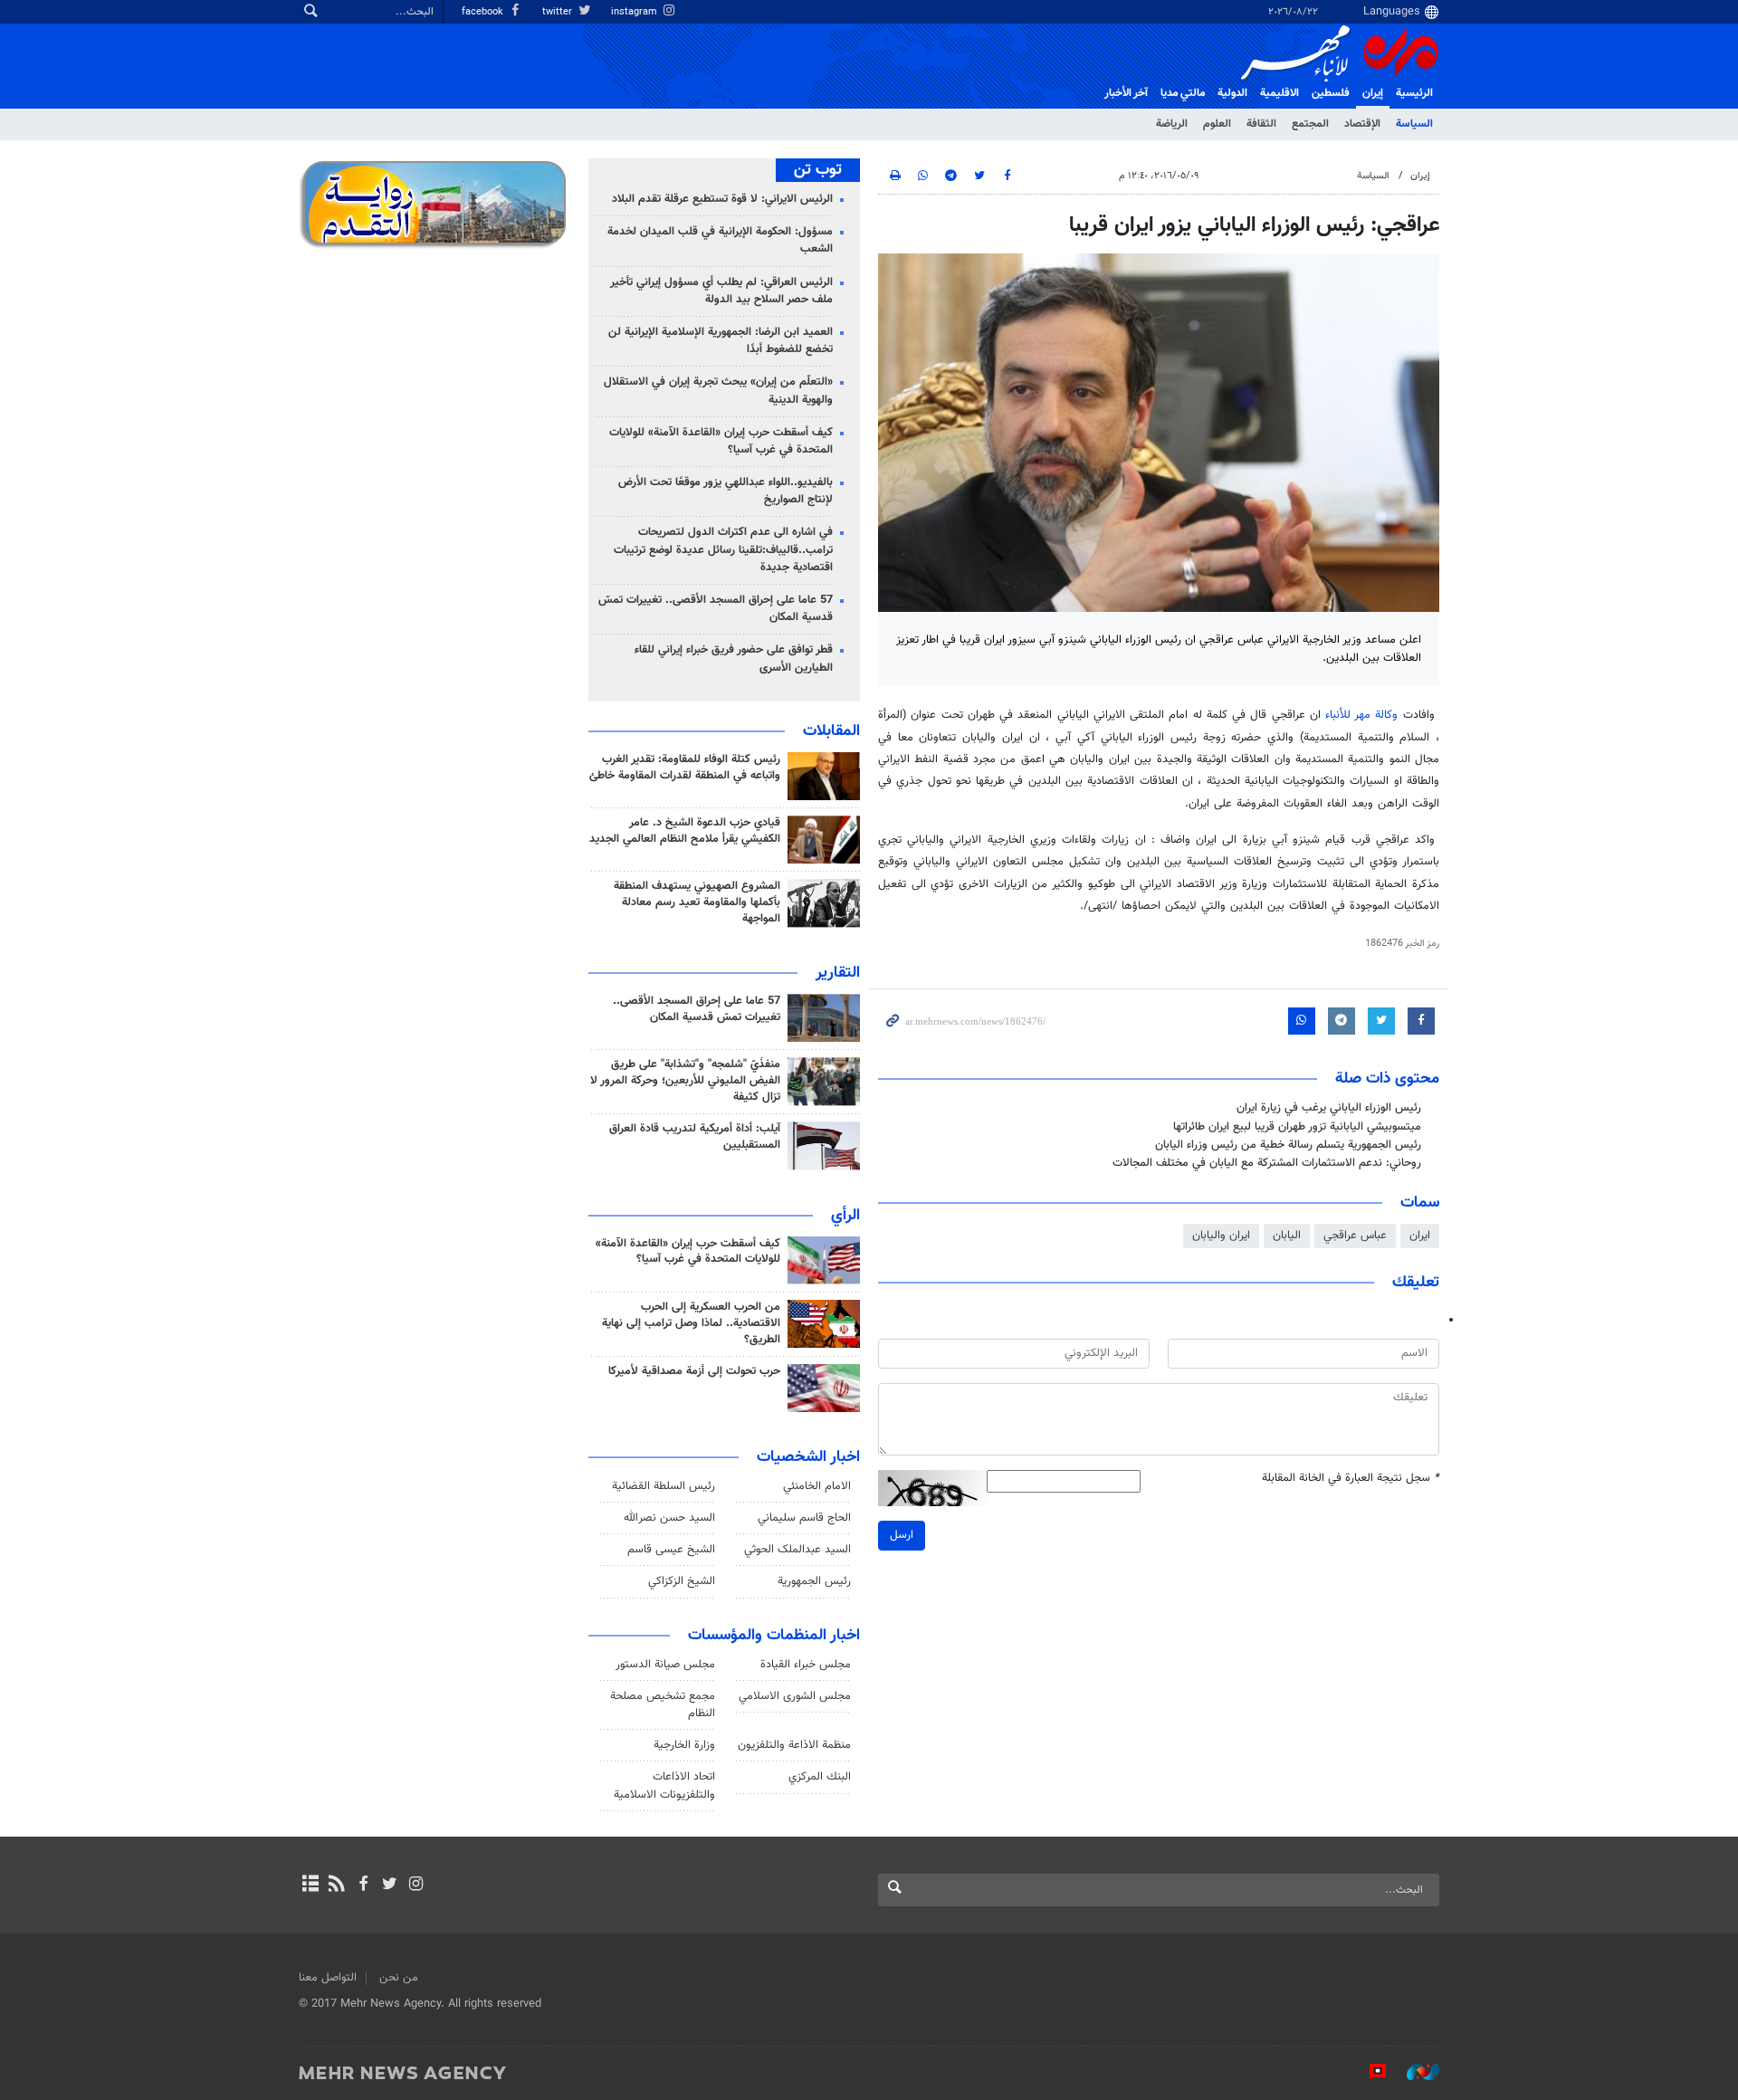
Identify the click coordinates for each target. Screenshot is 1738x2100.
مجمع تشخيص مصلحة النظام (663, 1705)
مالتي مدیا (1183, 93)
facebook (484, 12)
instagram (635, 12)
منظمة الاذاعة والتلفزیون (794, 1745)
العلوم (1217, 124)
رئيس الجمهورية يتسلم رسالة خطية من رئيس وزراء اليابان (1288, 1145)
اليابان (1287, 1236)
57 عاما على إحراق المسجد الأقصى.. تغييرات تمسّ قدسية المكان (716, 609)
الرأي (845, 1216)
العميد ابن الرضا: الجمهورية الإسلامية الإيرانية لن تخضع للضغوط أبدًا (721, 341)
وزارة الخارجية (684, 1745)
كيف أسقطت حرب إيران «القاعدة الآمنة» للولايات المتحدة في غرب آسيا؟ (721, 441)
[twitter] (390, 1885)
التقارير (838, 973)
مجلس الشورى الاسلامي (795, 1696)
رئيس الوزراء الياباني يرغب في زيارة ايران (1329, 1108)
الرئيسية (1414, 93)
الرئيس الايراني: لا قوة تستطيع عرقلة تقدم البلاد (722, 199)
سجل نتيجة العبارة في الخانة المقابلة (1351, 1479)
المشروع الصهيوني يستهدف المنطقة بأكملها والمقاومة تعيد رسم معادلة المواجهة (697, 902)
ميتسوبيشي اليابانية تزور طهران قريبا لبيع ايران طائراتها (1297, 1127)
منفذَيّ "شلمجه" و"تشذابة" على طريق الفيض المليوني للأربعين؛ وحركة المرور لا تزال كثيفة (685, 1081)
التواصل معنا (328, 1978)
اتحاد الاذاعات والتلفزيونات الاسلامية (664, 1785)
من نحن (399, 1978)
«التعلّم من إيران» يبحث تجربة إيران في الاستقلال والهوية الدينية (718, 391)
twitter (559, 12)
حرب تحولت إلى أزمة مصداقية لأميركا (694, 1371)
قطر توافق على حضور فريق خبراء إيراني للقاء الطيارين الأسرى (734, 659)
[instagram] (416, 1885)
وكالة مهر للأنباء (1362, 715)
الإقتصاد (1362, 124)
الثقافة (1261, 124)
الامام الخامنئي (817, 1486)
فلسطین (1331, 93)
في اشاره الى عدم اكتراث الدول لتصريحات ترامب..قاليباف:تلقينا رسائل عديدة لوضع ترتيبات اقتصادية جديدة (723, 549)
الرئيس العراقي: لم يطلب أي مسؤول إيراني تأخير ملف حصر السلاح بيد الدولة (721, 291)
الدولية (1232, 93)
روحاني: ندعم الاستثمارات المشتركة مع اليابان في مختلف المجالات (1267, 1163)
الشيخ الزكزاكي (682, 1581)
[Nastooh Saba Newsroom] (1414, 2072)
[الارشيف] (310, 1885)
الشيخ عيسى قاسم (671, 1550)
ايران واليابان (1221, 1236)
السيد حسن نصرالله (669, 1518)
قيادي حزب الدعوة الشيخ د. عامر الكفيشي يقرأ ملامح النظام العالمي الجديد (685, 831)
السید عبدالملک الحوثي (797, 1550)
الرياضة (1172, 124)
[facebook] (363, 1885)
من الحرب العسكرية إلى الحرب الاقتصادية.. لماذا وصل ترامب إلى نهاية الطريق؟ (691, 1323)
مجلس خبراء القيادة (806, 1665)
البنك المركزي (820, 1777)
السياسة (1414, 124)
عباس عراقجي (1355, 1236)
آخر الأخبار (1126, 93)
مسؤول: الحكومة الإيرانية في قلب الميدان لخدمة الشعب (720, 240)
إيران (1373, 93)
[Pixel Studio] (1369, 2072)
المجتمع (1310, 124)
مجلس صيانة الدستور (665, 1665)
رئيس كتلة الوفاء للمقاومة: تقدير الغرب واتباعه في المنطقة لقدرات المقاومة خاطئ (685, 768)
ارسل (902, 1535)
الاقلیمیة (1280, 93)
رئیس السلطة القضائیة (664, 1486)
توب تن (818, 170)
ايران (1420, 1236)
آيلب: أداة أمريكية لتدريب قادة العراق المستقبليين (695, 1137)
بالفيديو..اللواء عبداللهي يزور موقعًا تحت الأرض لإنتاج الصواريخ (726, 491)
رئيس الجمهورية (814, 1581)
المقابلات (831, 731)
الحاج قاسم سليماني (804, 1518)
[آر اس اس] (336, 1885)
